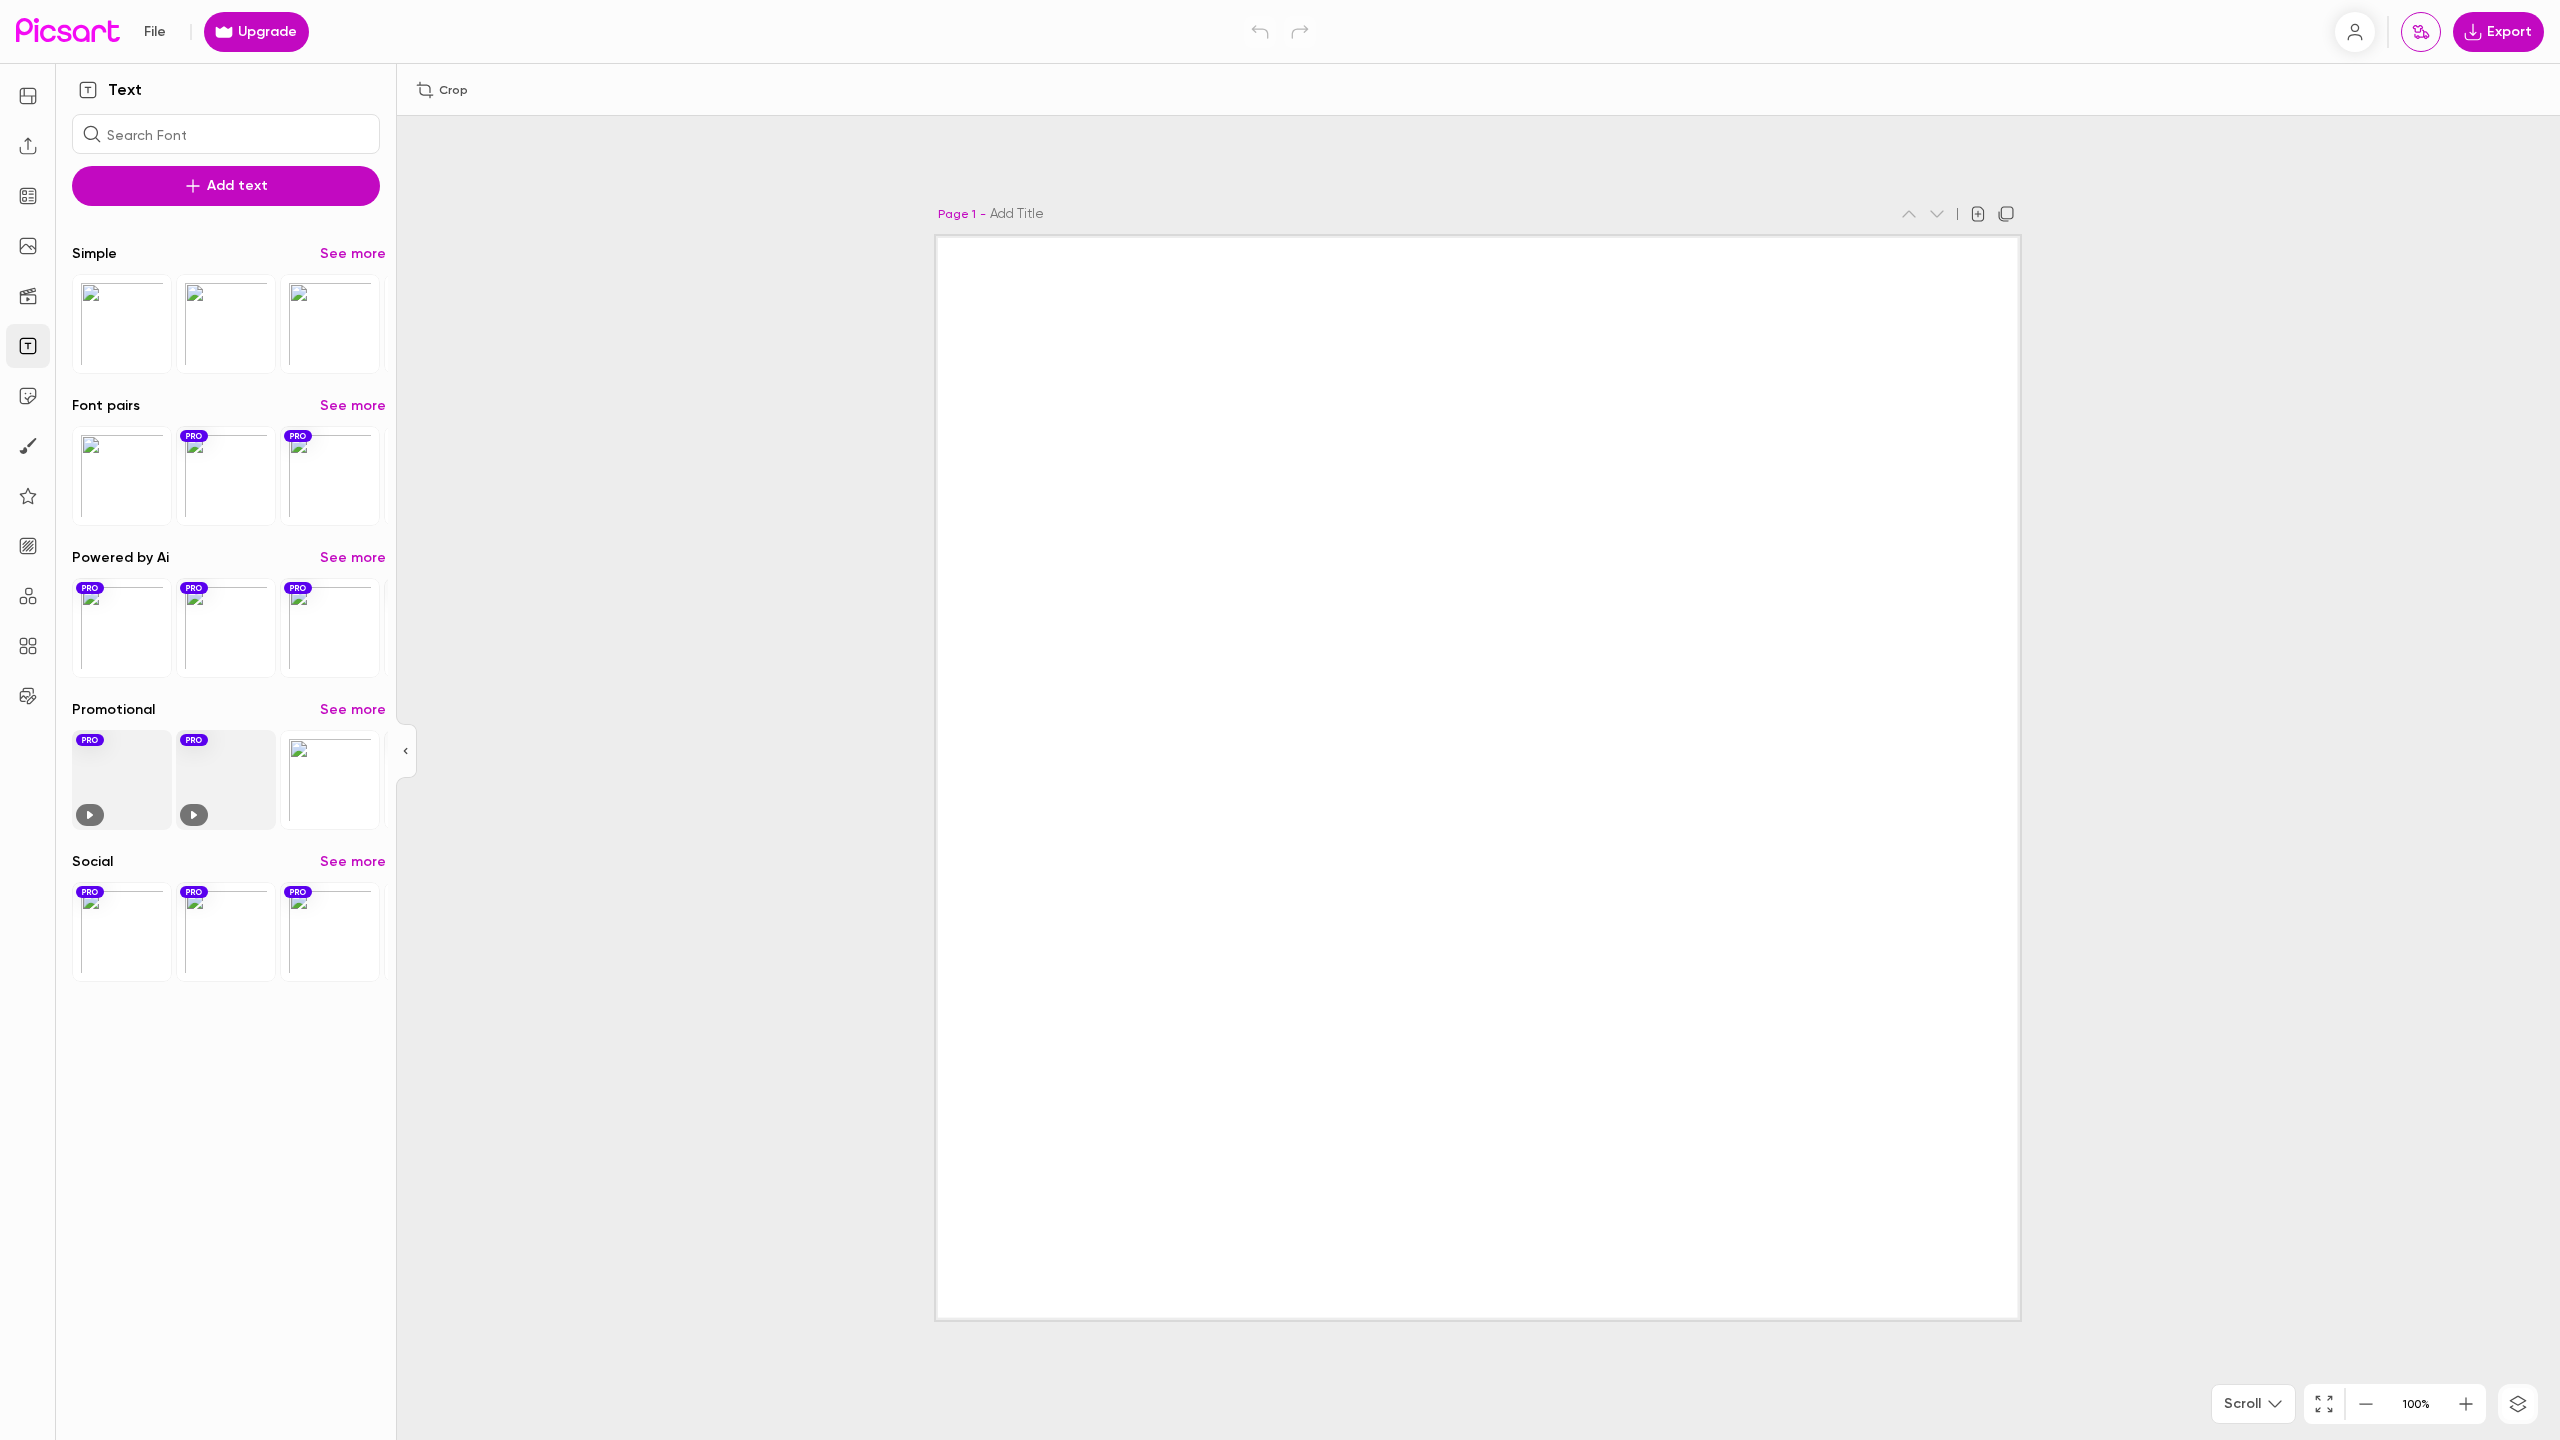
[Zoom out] (2366, 1404)
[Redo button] (1300, 32)
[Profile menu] (2355, 32)
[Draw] (28, 446)
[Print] (2421, 32)
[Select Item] (122, 324)
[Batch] (28, 696)
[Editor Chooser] (406, 752)
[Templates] (28, 196)
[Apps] (28, 596)
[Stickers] (28, 396)
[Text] (28, 346)
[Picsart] (68, 31)
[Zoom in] (2466, 1404)
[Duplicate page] (2006, 214)
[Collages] (28, 646)
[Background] (28, 546)
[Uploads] (28, 146)
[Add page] (1978, 214)
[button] (1280, 720)
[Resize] (28, 96)
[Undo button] (1260, 32)
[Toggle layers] (2518, 1404)
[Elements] (28, 496)
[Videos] (28, 296)
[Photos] (28, 246)
